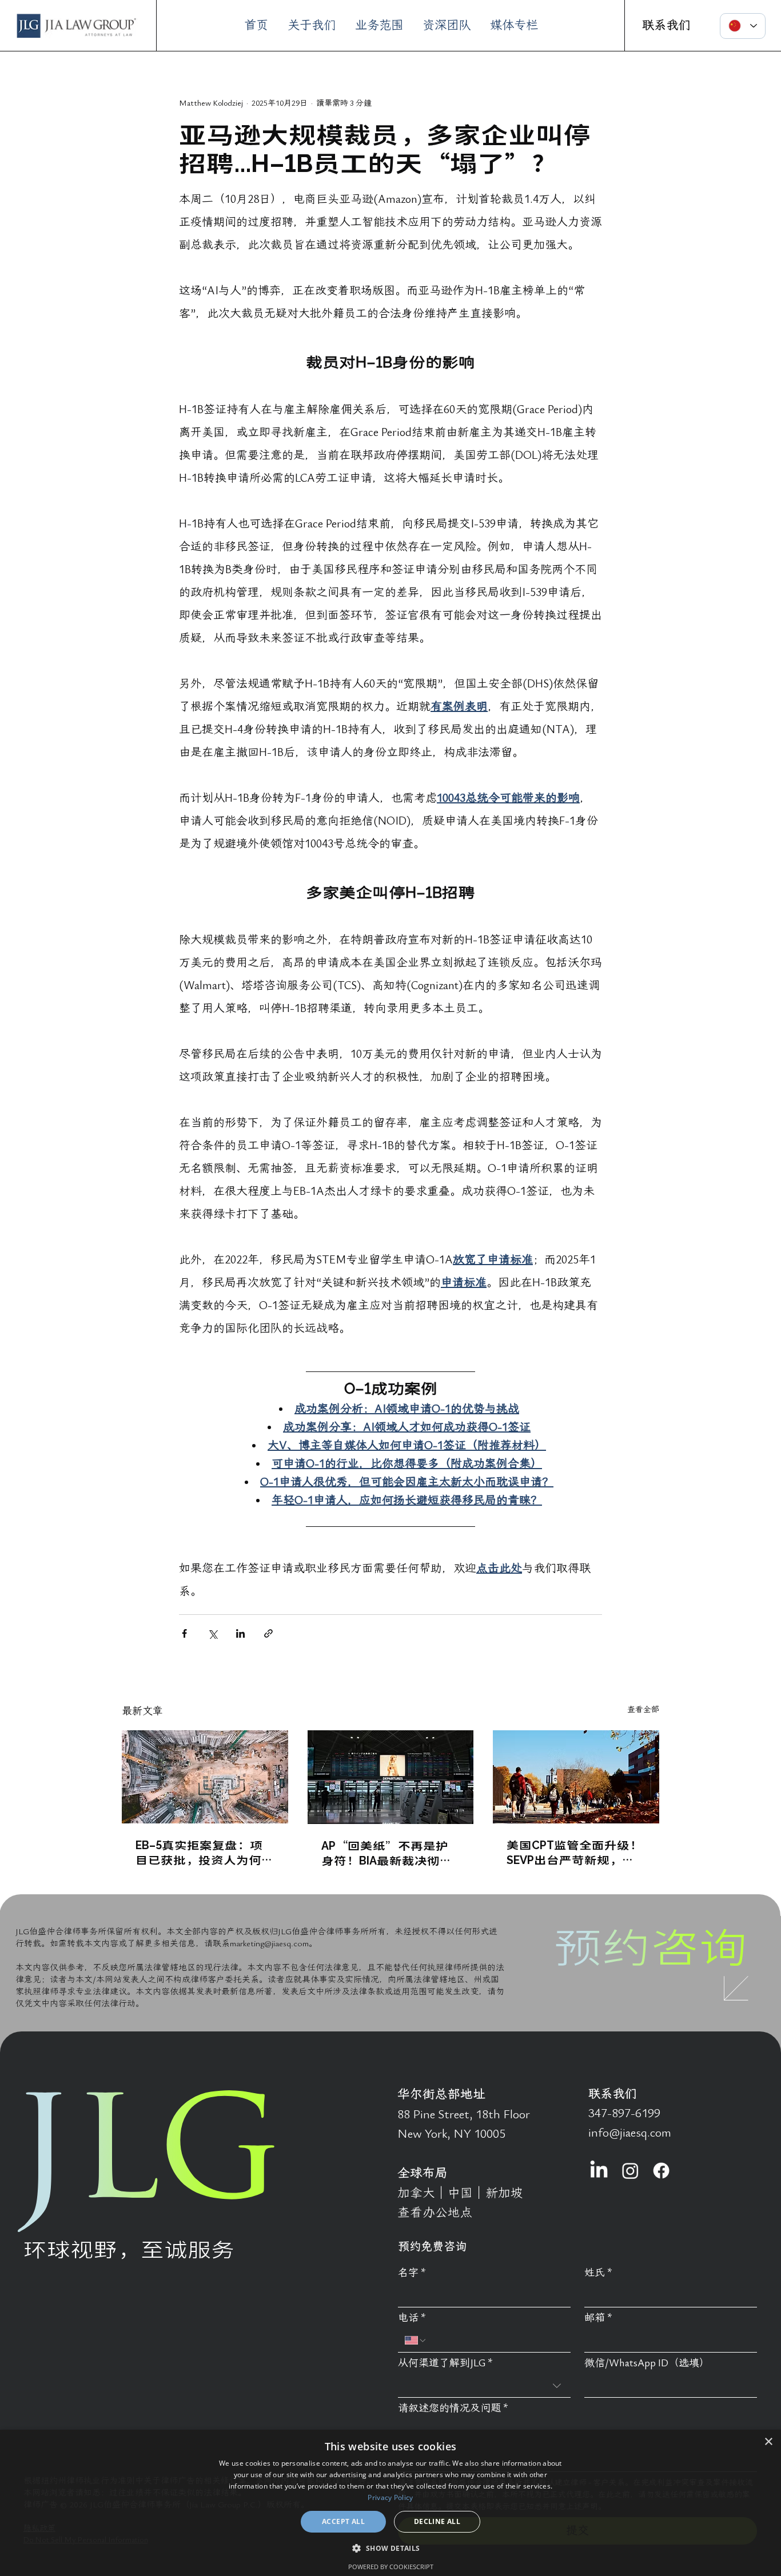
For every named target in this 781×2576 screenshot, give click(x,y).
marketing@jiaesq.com (269, 1943)
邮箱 (598, 2318)
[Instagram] (630, 2171)
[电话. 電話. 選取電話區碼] (416, 2341)
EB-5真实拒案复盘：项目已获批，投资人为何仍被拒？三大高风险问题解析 (205, 1852)
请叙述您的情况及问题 (453, 2408)
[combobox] (484, 2386)
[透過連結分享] (268, 1633)
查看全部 (643, 1709)
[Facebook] (661, 2171)
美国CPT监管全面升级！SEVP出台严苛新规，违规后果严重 (574, 1852)
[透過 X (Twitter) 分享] (212, 1633)
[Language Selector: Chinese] (743, 26)
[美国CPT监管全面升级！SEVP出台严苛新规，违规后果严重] (576, 1777)
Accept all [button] (343, 2521)
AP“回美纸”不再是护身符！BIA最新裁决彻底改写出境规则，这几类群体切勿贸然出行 (390, 1853)
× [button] (768, 2442)
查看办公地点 (435, 2213)
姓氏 (598, 2273)
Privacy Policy (390, 2497)
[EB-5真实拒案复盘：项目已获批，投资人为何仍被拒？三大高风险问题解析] (205, 1777)
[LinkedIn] (599, 2171)
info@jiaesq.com (630, 2133)
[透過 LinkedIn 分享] (240, 1633)
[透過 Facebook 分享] (184, 1633)
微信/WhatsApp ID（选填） (647, 2363)
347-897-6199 (624, 2113)
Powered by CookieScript (391, 2567)
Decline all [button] (437, 2521)
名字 (412, 2273)
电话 (412, 2318)
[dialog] (390, 2503)
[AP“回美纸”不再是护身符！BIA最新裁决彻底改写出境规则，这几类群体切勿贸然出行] (391, 1777)
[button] (390, 2548)
